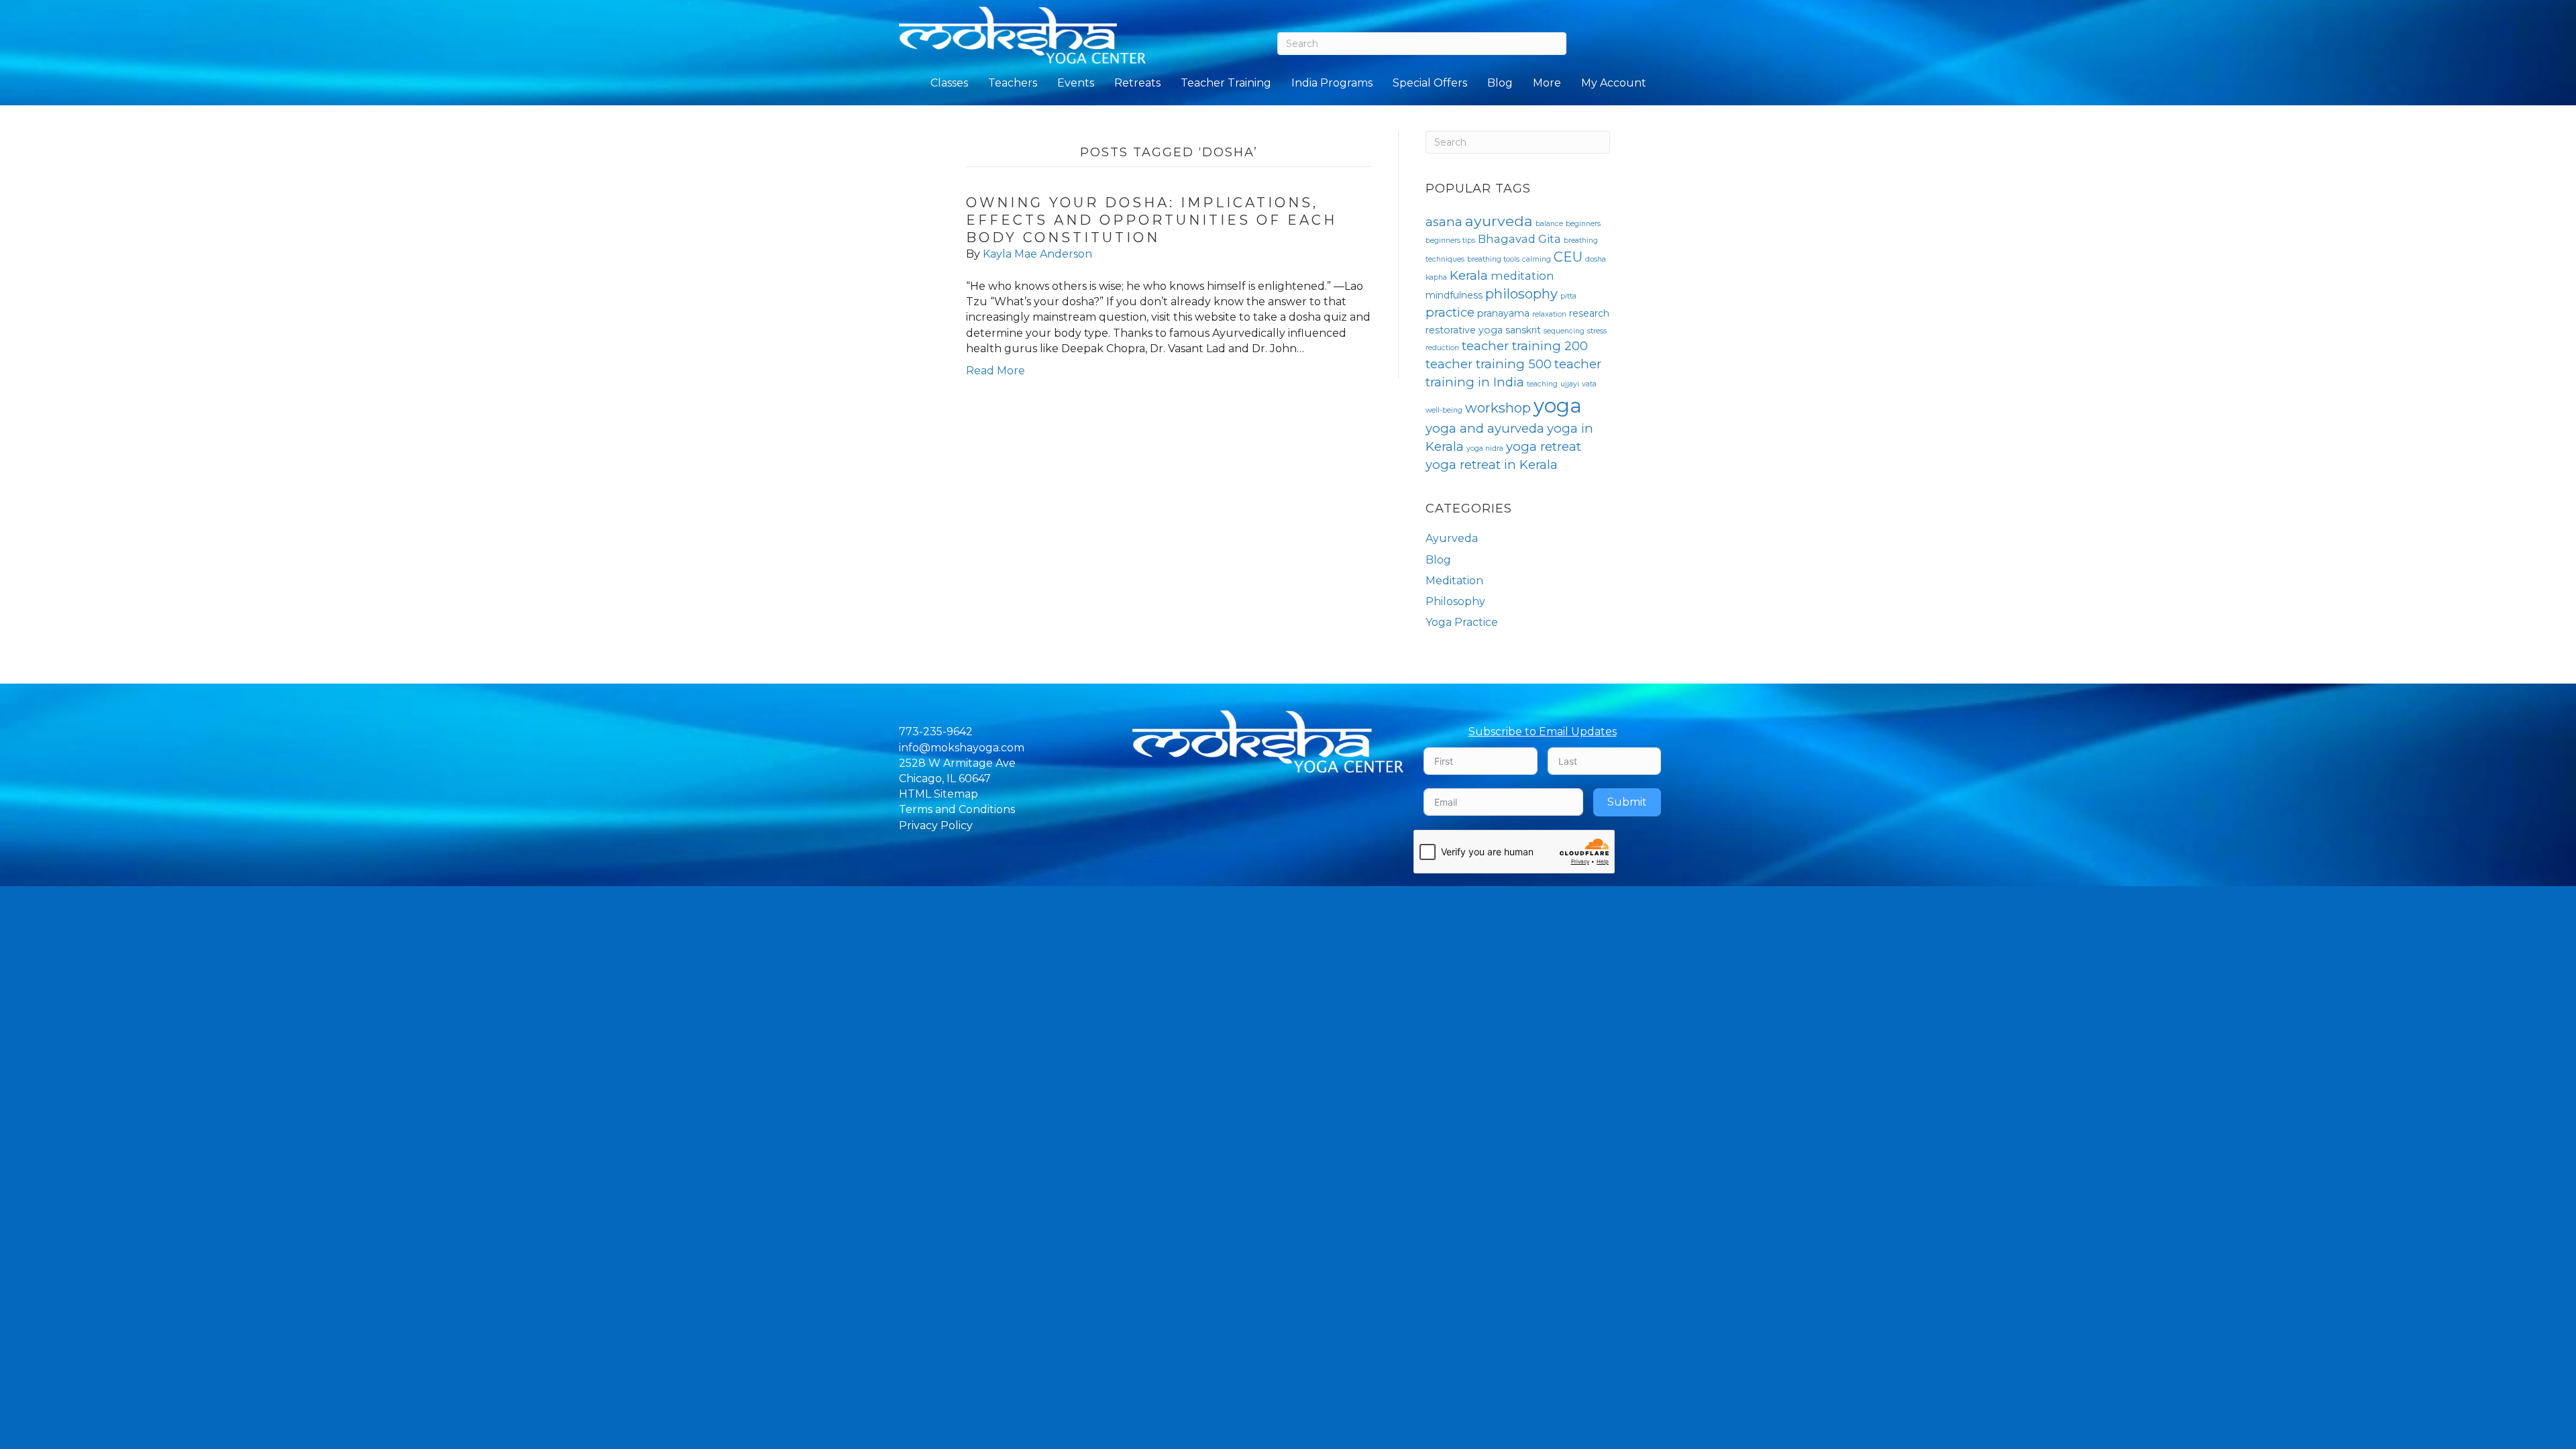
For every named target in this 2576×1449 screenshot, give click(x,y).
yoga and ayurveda (1485, 428)
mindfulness (1454, 295)
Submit (1627, 802)
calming (1537, 259)
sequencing (1564, 331)
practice (1450, 312)
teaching (1542, 384)
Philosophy (1455, 601)
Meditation (1454, 581)
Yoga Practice (1462, 622)
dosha (1596, 259)
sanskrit (1523, 330)
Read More (996, 371)
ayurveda (1499, 221)
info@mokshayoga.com (962, 748)
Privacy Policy (936, 825)
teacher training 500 (1489, 364)
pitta (1568, 296)
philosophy (1521, 294)
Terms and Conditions (957, 809)
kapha (1436, 277)
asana (1444, 222)
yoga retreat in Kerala (1492, 465)
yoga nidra (1485, 448)
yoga (1558, 406)
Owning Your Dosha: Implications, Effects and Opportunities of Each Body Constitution (1151, 220)
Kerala (1469, 275)
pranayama (1503, 313)
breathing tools (1493, 259)
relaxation (1549, 314)
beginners (1583, 224)
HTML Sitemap (938, 794)
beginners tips (1450, 240)
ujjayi (1570, 384)
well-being (1444, 410)
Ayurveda (1452, 538)
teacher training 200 (1525, 346)
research (1589, 313)
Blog (1438, 560)
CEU (1568, 257)
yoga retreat (1544, 446)
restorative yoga (1464, 330)
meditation (1522, 276)
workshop (1498, 408)
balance (1549, 224)
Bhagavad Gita (1519, 239)
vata (1589, 384)
